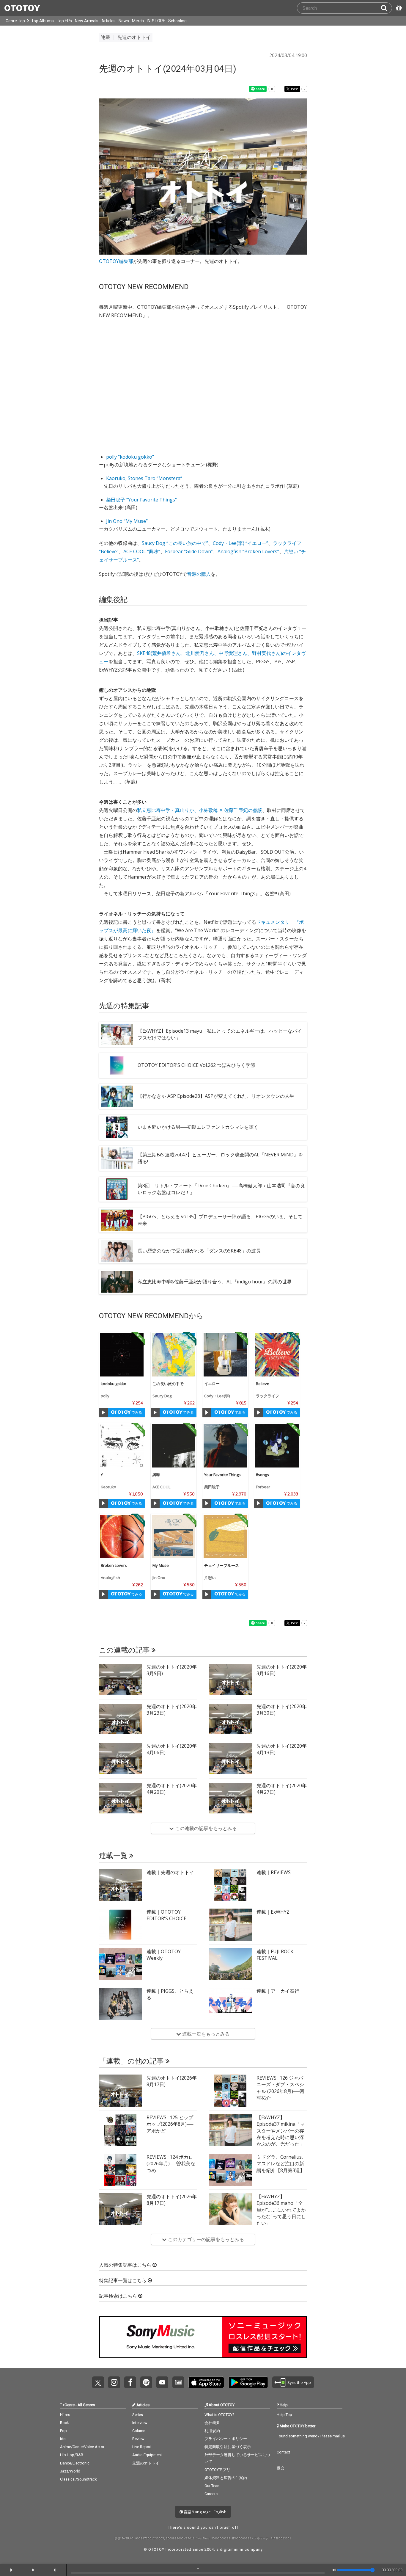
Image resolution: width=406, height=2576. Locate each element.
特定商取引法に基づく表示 (228, 2447)
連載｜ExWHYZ (273, 1912)
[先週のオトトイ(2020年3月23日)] (120, 1719)
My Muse (161, 1565)
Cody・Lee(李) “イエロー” (240, 543)
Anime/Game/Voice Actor (82, 2447)
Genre (70, 2405)
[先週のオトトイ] (120, 1885)
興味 (156, 1475)
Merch (138, 21)
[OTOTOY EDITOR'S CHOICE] (120, 1925)
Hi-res (65, 2415)
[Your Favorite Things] (225, 1446)
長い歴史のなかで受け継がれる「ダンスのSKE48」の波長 (199, 1251)
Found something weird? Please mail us (311, 2436)
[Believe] (277, 1355)
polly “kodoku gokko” (130, 457)
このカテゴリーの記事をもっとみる (205, 2239)
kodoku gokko (114, 1384)
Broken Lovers (114, 1565)
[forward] (55, 2570)
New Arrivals (87, 21)
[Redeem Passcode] (398, 8)
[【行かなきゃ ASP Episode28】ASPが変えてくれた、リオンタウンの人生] (117, 1096)
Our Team (213, 2486)
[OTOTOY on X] (98, 2382)
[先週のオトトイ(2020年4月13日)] (230, 1759)
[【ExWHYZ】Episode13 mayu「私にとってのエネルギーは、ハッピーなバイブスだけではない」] (117, 1034)
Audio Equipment (147, 2455)
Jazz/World (70, 2471)
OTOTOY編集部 (116, 261)
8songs (262, 1475)
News (124, 21)
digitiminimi (232, 2549)
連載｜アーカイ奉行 (278, 1991)
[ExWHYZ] (230, 1925)
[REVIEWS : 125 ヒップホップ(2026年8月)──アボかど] (120, 2130)
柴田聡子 (212, 1487)
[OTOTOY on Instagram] (114, 2382)
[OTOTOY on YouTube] (162, 2382)
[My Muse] (174, 1536)
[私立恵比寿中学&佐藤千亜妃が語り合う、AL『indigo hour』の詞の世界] (117, 1282)
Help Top (284, 2415)
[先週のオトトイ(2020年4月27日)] (230, 1798)
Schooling (177, 21)
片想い (210, 1578)
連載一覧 (114, 1856)
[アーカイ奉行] (230, 2004)
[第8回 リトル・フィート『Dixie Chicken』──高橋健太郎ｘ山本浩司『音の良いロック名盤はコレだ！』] (117, 1189)
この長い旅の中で (168, 1384)
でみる (136, 1412)
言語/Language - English (205, 2512)
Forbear (263, 1487)
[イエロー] (225, 1355)
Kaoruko (108, 1487)
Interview (140, 2423)
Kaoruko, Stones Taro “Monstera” (144, 478)
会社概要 (212, 2423)
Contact (283, 2452)
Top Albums (43, 21)
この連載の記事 (125, 1650)
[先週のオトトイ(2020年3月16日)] (230, 1680)
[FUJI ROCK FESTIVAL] (230, 1964)
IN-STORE (156, 21)
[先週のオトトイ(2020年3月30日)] (230, 1719)
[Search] (386, 8)
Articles (108, 21)
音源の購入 (199, 574)
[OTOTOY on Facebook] (130, 2382)
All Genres (86, 2405)
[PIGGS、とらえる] (120, 2004)
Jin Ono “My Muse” (127, 521)
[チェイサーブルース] (225, 1536)
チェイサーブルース (222, 1565)
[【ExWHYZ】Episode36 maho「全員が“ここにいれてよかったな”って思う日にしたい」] (230, 2209)
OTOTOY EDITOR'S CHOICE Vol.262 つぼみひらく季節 (196, 1065)
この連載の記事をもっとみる (205, 1828)
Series (138, 2415)
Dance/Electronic (75, 2463)
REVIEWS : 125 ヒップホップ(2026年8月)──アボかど (170, 2124)
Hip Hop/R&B (72, 2455)
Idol (63, 2439)
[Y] (122, 1446)
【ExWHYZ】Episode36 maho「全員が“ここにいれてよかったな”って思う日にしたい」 (281, 2210)
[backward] (11, 2570)
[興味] (174, 1446)
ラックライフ (267, 1396)
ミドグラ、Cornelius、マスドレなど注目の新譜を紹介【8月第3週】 (281, 2164)
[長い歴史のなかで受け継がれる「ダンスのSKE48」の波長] (117, 1251)
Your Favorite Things (222, 1475)
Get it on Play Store (248, 2382)
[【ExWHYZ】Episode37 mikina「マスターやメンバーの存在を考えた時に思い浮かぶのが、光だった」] (230, 2130)
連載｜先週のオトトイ (170, 1872)
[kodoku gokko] (122, 1355)
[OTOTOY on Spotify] (146, 2382)
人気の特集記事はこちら (126, 2265)
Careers (211, 2494)
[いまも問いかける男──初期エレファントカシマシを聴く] (117, 1127)
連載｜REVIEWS (274, 1872)
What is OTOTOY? (219, 2415)
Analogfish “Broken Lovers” (248, 551)
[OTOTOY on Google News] (178, 2382)
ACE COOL (161, 1487)
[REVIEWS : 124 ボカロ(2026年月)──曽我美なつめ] (120, 2170)
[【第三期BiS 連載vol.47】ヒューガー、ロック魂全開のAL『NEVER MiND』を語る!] (117, 1158)
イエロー (212, 1384)
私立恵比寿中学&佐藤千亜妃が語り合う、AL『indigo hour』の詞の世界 (215, 1282)
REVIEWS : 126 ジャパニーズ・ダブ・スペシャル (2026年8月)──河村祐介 (280, 2088)
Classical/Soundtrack (78, 2479)
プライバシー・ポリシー (226, 2439)
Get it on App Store (206, 2382)
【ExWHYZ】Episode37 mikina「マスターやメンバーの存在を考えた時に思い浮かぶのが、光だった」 (281, 2131)
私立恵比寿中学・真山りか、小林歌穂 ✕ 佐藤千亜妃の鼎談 (200, 810)
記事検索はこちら (119, 2296)
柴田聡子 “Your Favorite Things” (141, 500)
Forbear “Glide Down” (189, 551)
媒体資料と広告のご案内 (226, 2478)
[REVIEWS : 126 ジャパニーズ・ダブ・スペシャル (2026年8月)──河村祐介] (230, 2091)
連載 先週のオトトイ (126, 37)
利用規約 (212, 2431)
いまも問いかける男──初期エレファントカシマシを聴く (198, 1127)
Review (138, 2439)
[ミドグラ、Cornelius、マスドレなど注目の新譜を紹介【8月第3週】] (230, 2170)
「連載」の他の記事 (132, 2061)
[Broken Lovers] (122, 1536)
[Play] (103, 1412)
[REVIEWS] (230, 1885)
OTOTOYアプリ (217, 2470)
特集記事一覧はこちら (123, 2281)
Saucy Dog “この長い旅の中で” (175, 543)
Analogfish (110, 1578)
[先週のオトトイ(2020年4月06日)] (120, 1759)
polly (105, 1396)
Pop (63, 2431)
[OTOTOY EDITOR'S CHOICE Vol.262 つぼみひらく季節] (117, 1065)
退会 (281, 2468)
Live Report (142, 2447)
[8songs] (277, 1446)
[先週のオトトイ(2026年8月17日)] (120, 2091)
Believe (263, 1384)
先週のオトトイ (146, 2463)
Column (139, 2431)
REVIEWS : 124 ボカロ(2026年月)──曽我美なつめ (171, 2164)
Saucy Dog (162, 1396)
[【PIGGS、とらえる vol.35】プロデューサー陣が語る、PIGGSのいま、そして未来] (117, 1220)
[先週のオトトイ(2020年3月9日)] (120, 1680)
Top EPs (64, 21)
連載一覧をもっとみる (205, 2034)
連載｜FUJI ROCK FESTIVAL (275, 1955)
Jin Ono (159, 1578)
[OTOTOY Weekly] (120, 1964)
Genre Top (15, 21)
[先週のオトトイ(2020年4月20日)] (120, 1798)
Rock (64, 2423)
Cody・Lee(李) (217, 1396)
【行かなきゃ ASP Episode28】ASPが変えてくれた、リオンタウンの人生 (216, 1096)
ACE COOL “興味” (142, 551)
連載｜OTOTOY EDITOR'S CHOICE (166, 1915)
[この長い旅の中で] (174, 1355)
